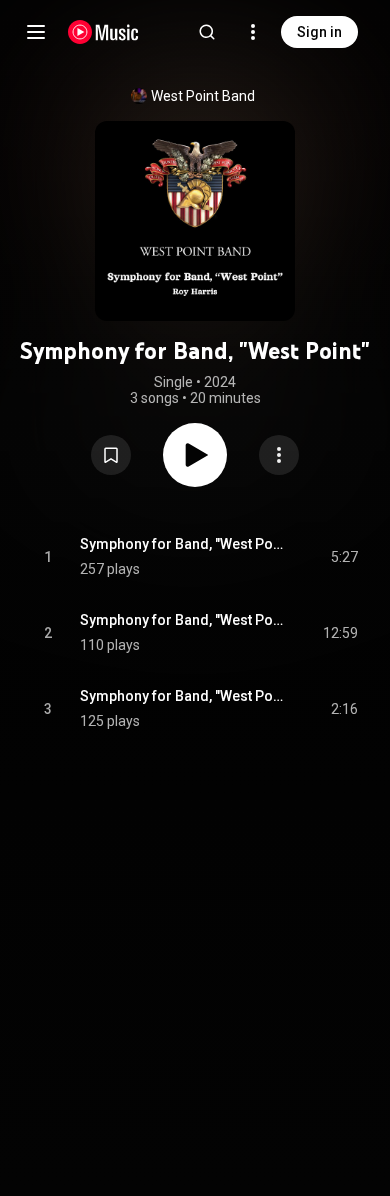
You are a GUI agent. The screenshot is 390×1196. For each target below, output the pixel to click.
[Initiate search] (207, 32)
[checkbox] (344, 557)
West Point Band (203, 96)
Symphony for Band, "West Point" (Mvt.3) (182, 696)
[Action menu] (279, 455)
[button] (111, 455)
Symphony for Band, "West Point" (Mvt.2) (182, 620)
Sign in (319, 32)
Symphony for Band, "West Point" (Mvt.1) (182, 544)
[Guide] (36, 32)
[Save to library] (111, 455)
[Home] (103, 32)
